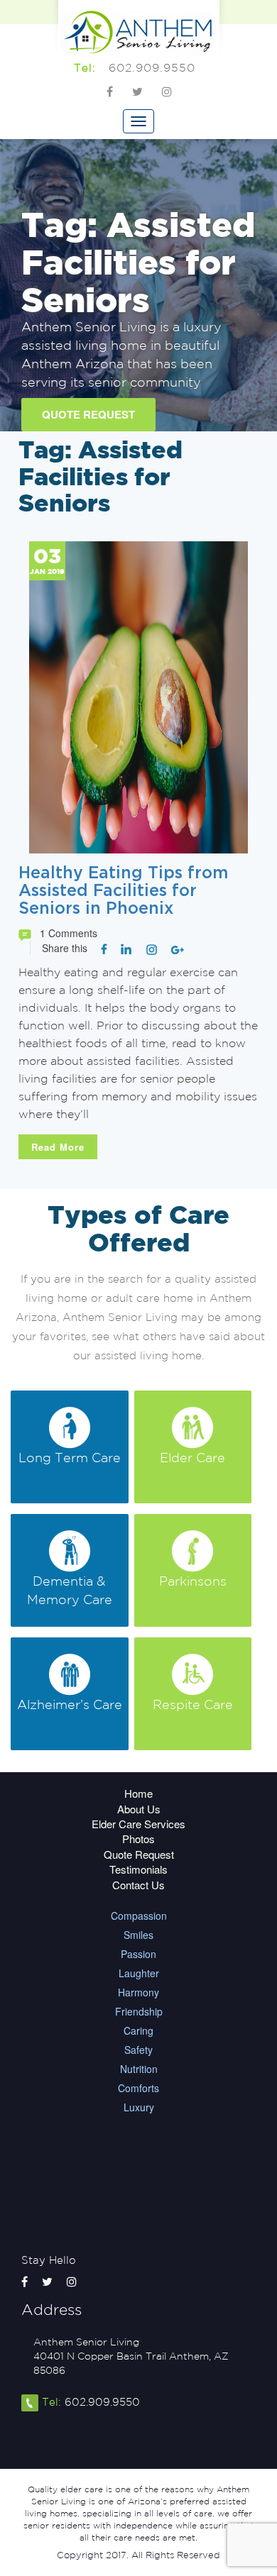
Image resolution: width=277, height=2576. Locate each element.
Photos (138, 1839)
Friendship (139, 2011)
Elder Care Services (138, 1824)
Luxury (139, 2107)
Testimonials (138, 1869)
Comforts (138, 2088)
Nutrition (139, 2069)
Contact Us (138, 1885)
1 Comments (69, 933)
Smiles (138, 1935)
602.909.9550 (152, 67)
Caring (138, 2030)
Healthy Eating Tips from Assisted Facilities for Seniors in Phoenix (123, 891)
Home (138, 1793)
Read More (58, 1147)
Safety (138, 2050)
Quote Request (88, 414)
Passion (138, 1954)
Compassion (139, 1916)
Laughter (139, 1973)
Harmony (138, 1992)
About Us (139, 1809)
